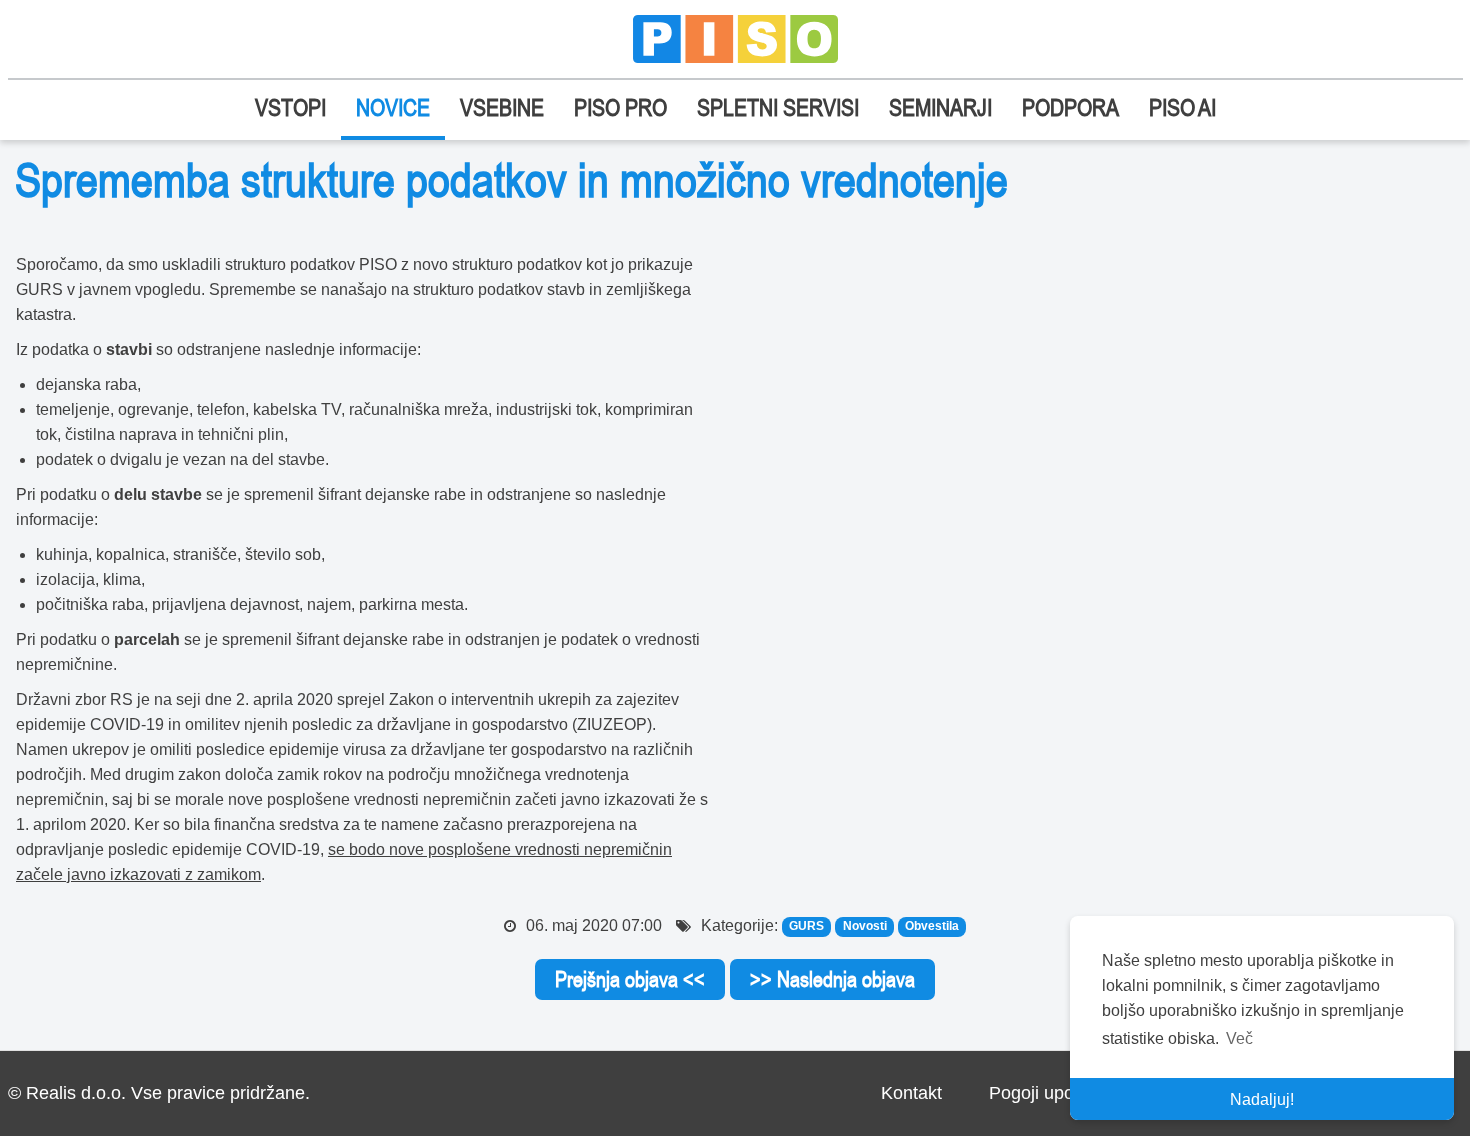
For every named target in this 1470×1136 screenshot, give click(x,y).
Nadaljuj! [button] (1262, 1099)
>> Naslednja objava (832, 979)
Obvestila (932, 927)
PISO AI (1182, 107)
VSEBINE (502, 107)
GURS (806, 927)
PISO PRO (620, 107)
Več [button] (1239, 1038)
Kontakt (911, 1093)
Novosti (865, 927)
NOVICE (393, 107)
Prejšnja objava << (630, 979)
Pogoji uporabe (1049, 1093)
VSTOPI (290, 107)
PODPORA (1070, 107)
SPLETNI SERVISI (778, 107)
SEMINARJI (940, 107)
